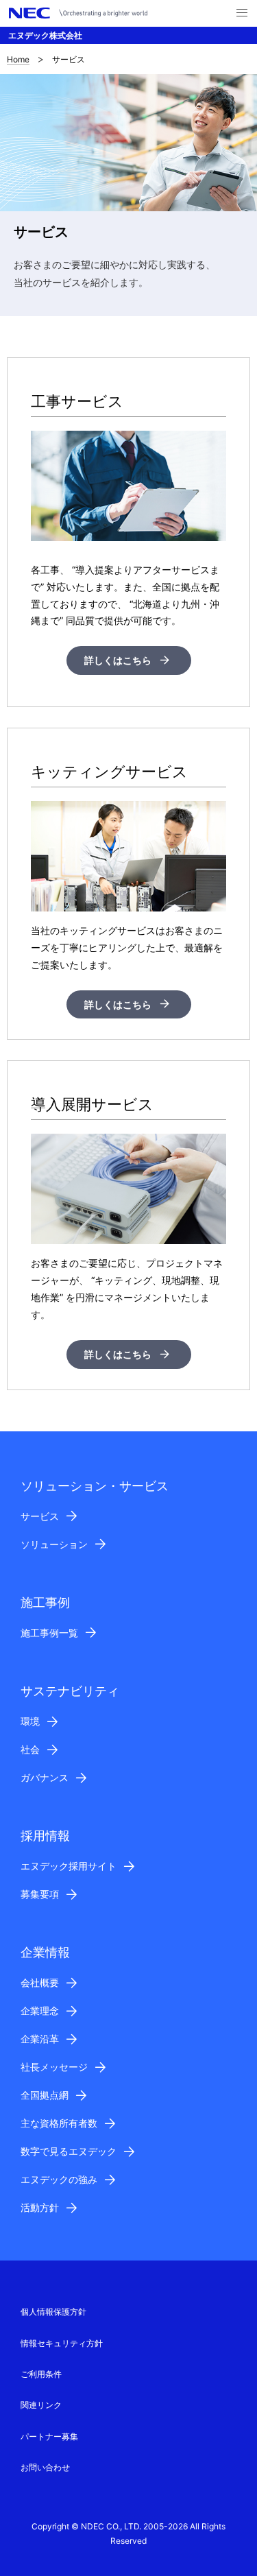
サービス (40, 1516)
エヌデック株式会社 (45, 35)
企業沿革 (40, 2039)
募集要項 (40, 1894)
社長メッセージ (54, 2067)
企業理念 (40, 2011)
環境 (30, 1721)
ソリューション (54, 1544)
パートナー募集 (49, 2436)
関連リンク (41, 2405)
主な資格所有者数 (59, 2123)
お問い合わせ (45, 2467)
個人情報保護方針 (53, 2312)
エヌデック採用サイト (69, 1866)
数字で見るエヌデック (69, 2151)
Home (18, 59)
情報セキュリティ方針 (62, 2343)
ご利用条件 (41, 2374)
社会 (30, 1749)
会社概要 (40, 1982)
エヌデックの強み (59, 2179)
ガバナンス (45, 1777)
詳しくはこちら (118, 660)
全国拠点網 (45, 2095)
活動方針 (40, 2207)
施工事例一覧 (49, 1633)
